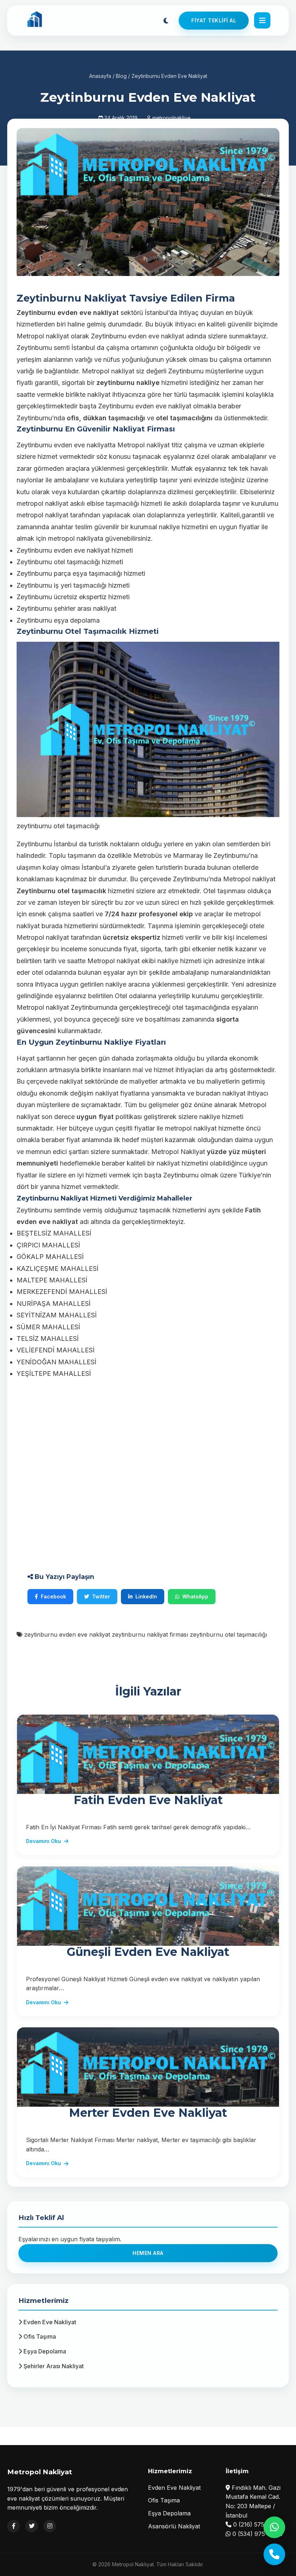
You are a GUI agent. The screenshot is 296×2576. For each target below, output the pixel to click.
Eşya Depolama (44, 2351)
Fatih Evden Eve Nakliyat (148, 1800)
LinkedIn (146, 1596)
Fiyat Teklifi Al (214, 20)
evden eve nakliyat (156, 336)
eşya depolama (77, 620)
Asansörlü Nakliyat (174, 2526)
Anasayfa (100, 76)
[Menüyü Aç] (262, 20)
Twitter (101, 1596)
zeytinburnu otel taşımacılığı (228, 1634)
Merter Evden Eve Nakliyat (148, 2113)
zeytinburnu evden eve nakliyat (67, 1634)
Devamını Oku (43, 1841)
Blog (121, 76)
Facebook (53, 1596)
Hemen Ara (148, 2253)
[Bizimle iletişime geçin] (274, 2554)
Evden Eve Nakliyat (49, 2322)
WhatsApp (195, 1596)
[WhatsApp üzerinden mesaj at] (274, 2527)
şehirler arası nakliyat (85, 608)
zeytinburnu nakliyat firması (150, 1634)
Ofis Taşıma (39, 2336)
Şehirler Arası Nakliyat (53, 2366)
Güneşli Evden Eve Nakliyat (148, 1952)
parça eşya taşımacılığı (88, 573)
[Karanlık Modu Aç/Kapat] (166, 21)
